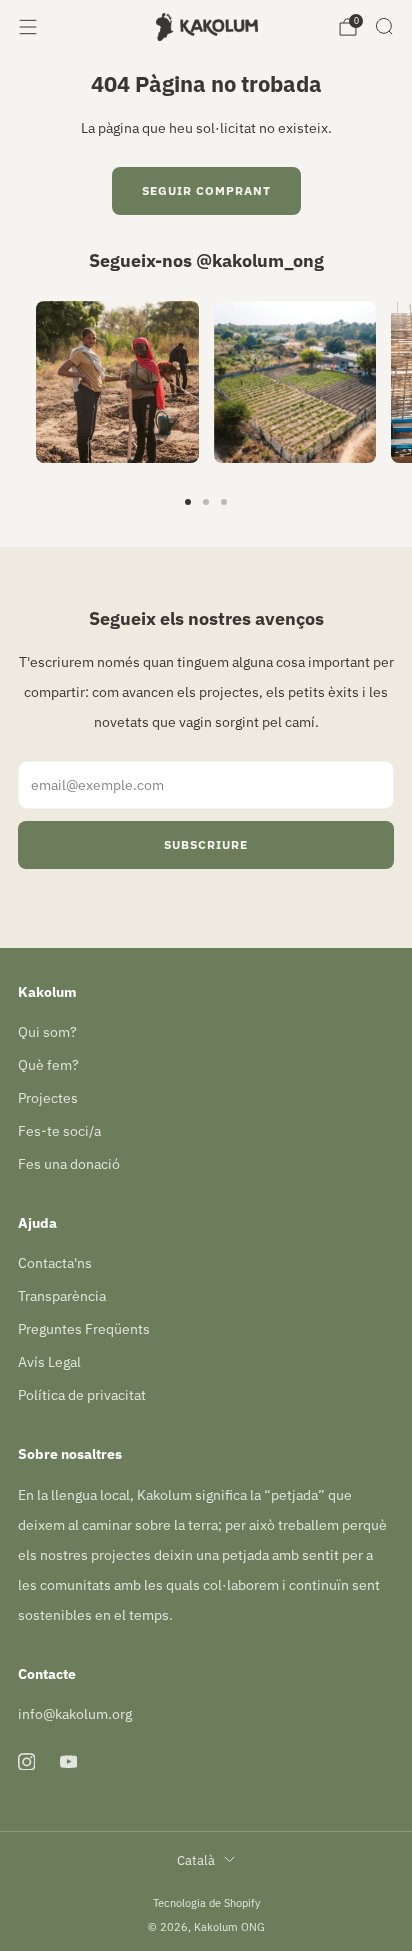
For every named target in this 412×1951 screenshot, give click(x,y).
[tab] (188, 502)
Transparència (62, 1296)
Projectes (48, 1098)
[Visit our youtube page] (68, 1762)
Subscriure (206, 844)
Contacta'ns (55, 1263)
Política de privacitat (82, 1395)
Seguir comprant (206, 190)
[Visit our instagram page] (26, 1762)
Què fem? (48, 1065)
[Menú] (28, 27)
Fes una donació (69, 1164)
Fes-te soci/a (59, 1131)
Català (196, 1860)
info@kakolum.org (75, 1714)
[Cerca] (384, 26)
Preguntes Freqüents (84, 1329)
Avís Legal (49, 1362)
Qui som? (47, 1032)
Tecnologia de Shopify (206, 1903)
